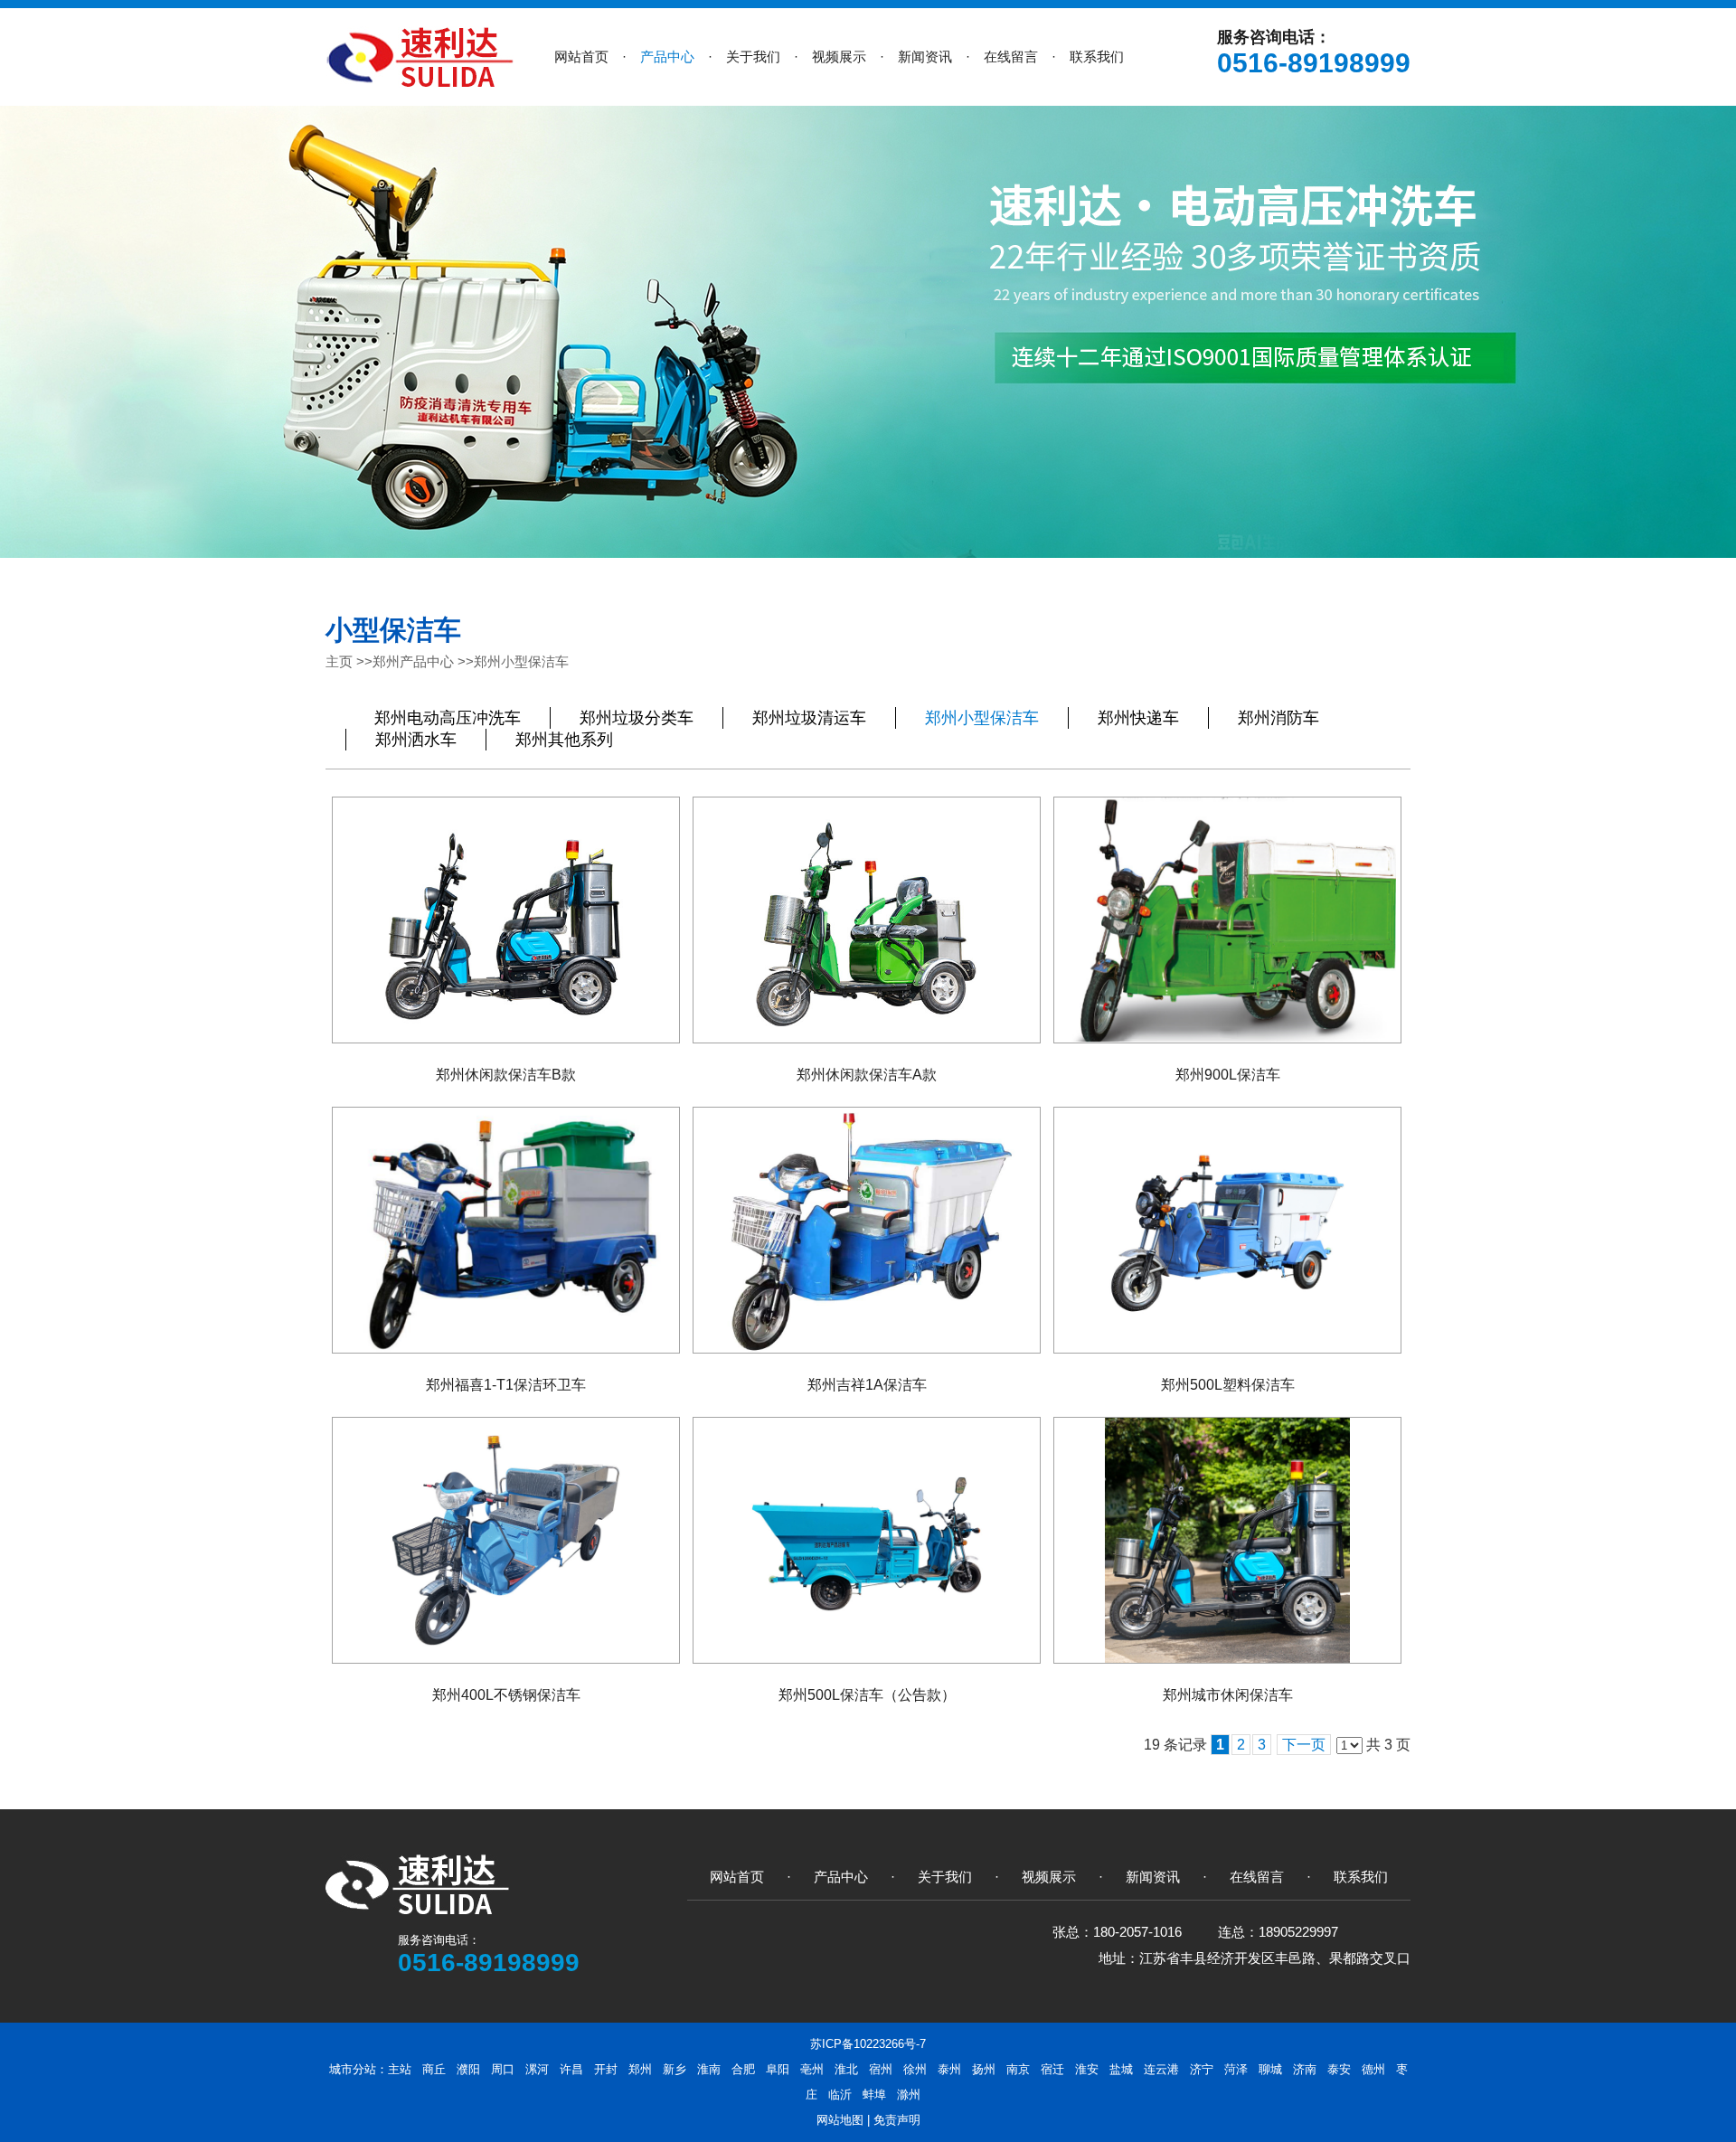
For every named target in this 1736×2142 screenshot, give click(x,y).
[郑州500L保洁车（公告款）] (867, 1540)
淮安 (1087, 2069)
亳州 (812, 2069)
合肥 (743, 2069)
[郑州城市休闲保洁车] (1227, 1540)
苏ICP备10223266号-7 (868, 2044)
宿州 (881, 2069)
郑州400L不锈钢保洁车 (506, 1695)
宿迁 (1052, 2069)
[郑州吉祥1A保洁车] (867, 1230)
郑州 (640, 2069)
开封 (606, 2069)
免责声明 (897, 2120)
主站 (400, 2069)
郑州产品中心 (413, 661)
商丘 (434, 2069)
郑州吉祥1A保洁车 (867, 1385)
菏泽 (1236, 2069)
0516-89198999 (1314, 63)
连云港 (1161, 2069)
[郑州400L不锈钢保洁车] (506, 1540)
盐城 (1121, 2069)
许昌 (571, 2069)
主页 (339, 661)
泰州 (949, 2069)
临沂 (840, 2095)
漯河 (537, 2069)
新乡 (675, 2069)
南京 (1018, 2069)
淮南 (709, 2069)
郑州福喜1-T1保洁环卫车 (506, 1385)
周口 (503, 2069)
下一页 (1304, 1745)
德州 (1373, 2069)
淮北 (846, 2069)
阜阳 (778, 2069)
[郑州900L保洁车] (1227, 920)
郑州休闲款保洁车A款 (867, 1075)
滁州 (909, 2095)
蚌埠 (874, 2095)
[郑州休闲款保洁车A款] (867, 920)
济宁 (1202, 2069)
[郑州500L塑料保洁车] (1227, 1230)
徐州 (915, 2069)
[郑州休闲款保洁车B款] (506, 920)
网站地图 (840, 2120)
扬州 (984, 2069)
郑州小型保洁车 (521, 661)
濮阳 (468, 2069)
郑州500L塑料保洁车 (1228, 1385)
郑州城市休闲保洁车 (1228, 1695)
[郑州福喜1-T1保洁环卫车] (506, 1230)
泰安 (1339, 2069)
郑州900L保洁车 (1228, 1075)
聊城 (1270, 2069)
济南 (1305, 2069)
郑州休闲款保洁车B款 (506, 1075)
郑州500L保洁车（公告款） (867, 1695)
